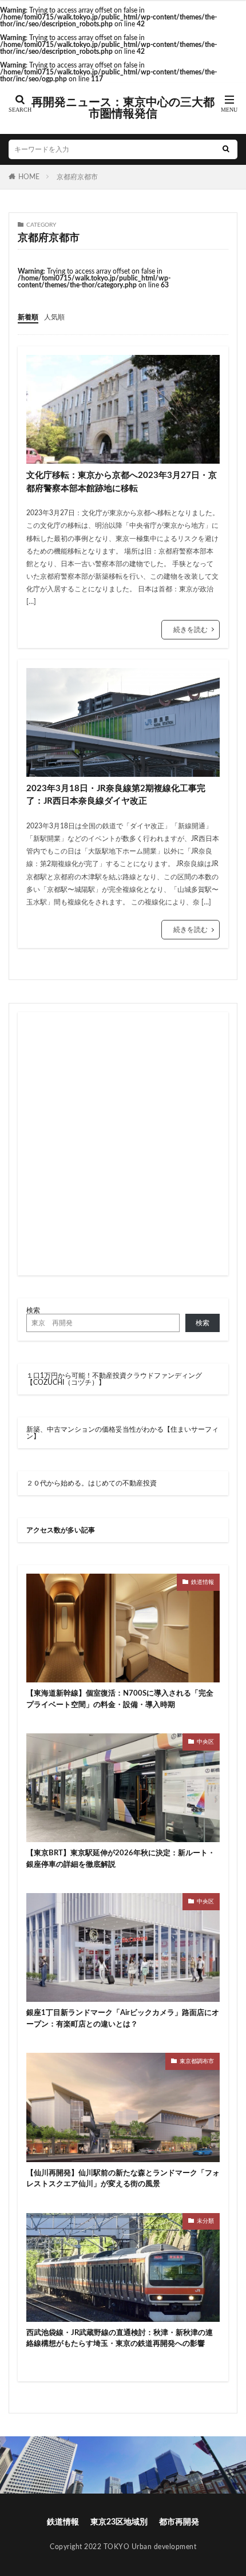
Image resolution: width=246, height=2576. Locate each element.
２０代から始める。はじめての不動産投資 (92, 1483)
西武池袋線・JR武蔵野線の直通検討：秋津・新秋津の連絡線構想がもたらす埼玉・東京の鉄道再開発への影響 (120, 2339)
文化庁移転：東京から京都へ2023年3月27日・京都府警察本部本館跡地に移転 (122, 482)
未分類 (205, 2221)
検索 (33, 1310)
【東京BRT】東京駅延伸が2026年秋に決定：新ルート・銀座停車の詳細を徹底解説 (121, 1859)
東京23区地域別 (119, 2522)
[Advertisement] (123, 1144)
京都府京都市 (77, 177)
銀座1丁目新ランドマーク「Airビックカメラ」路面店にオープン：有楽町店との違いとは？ (123, 2019)
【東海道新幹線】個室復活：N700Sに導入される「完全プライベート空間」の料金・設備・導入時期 (120, 1699)
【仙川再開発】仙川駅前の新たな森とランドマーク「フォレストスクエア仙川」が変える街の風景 (123, 2179)
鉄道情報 (203, 1582)
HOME (29, 177)
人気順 (54, 317)
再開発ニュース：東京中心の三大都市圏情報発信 (123, 108)
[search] (226, 149)
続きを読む (191, 630)
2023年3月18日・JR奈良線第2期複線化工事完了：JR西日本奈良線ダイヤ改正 (116, 795)
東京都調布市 (197, 2061)
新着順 (28, 317)
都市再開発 (179, 2522)
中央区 (205, 1742)
